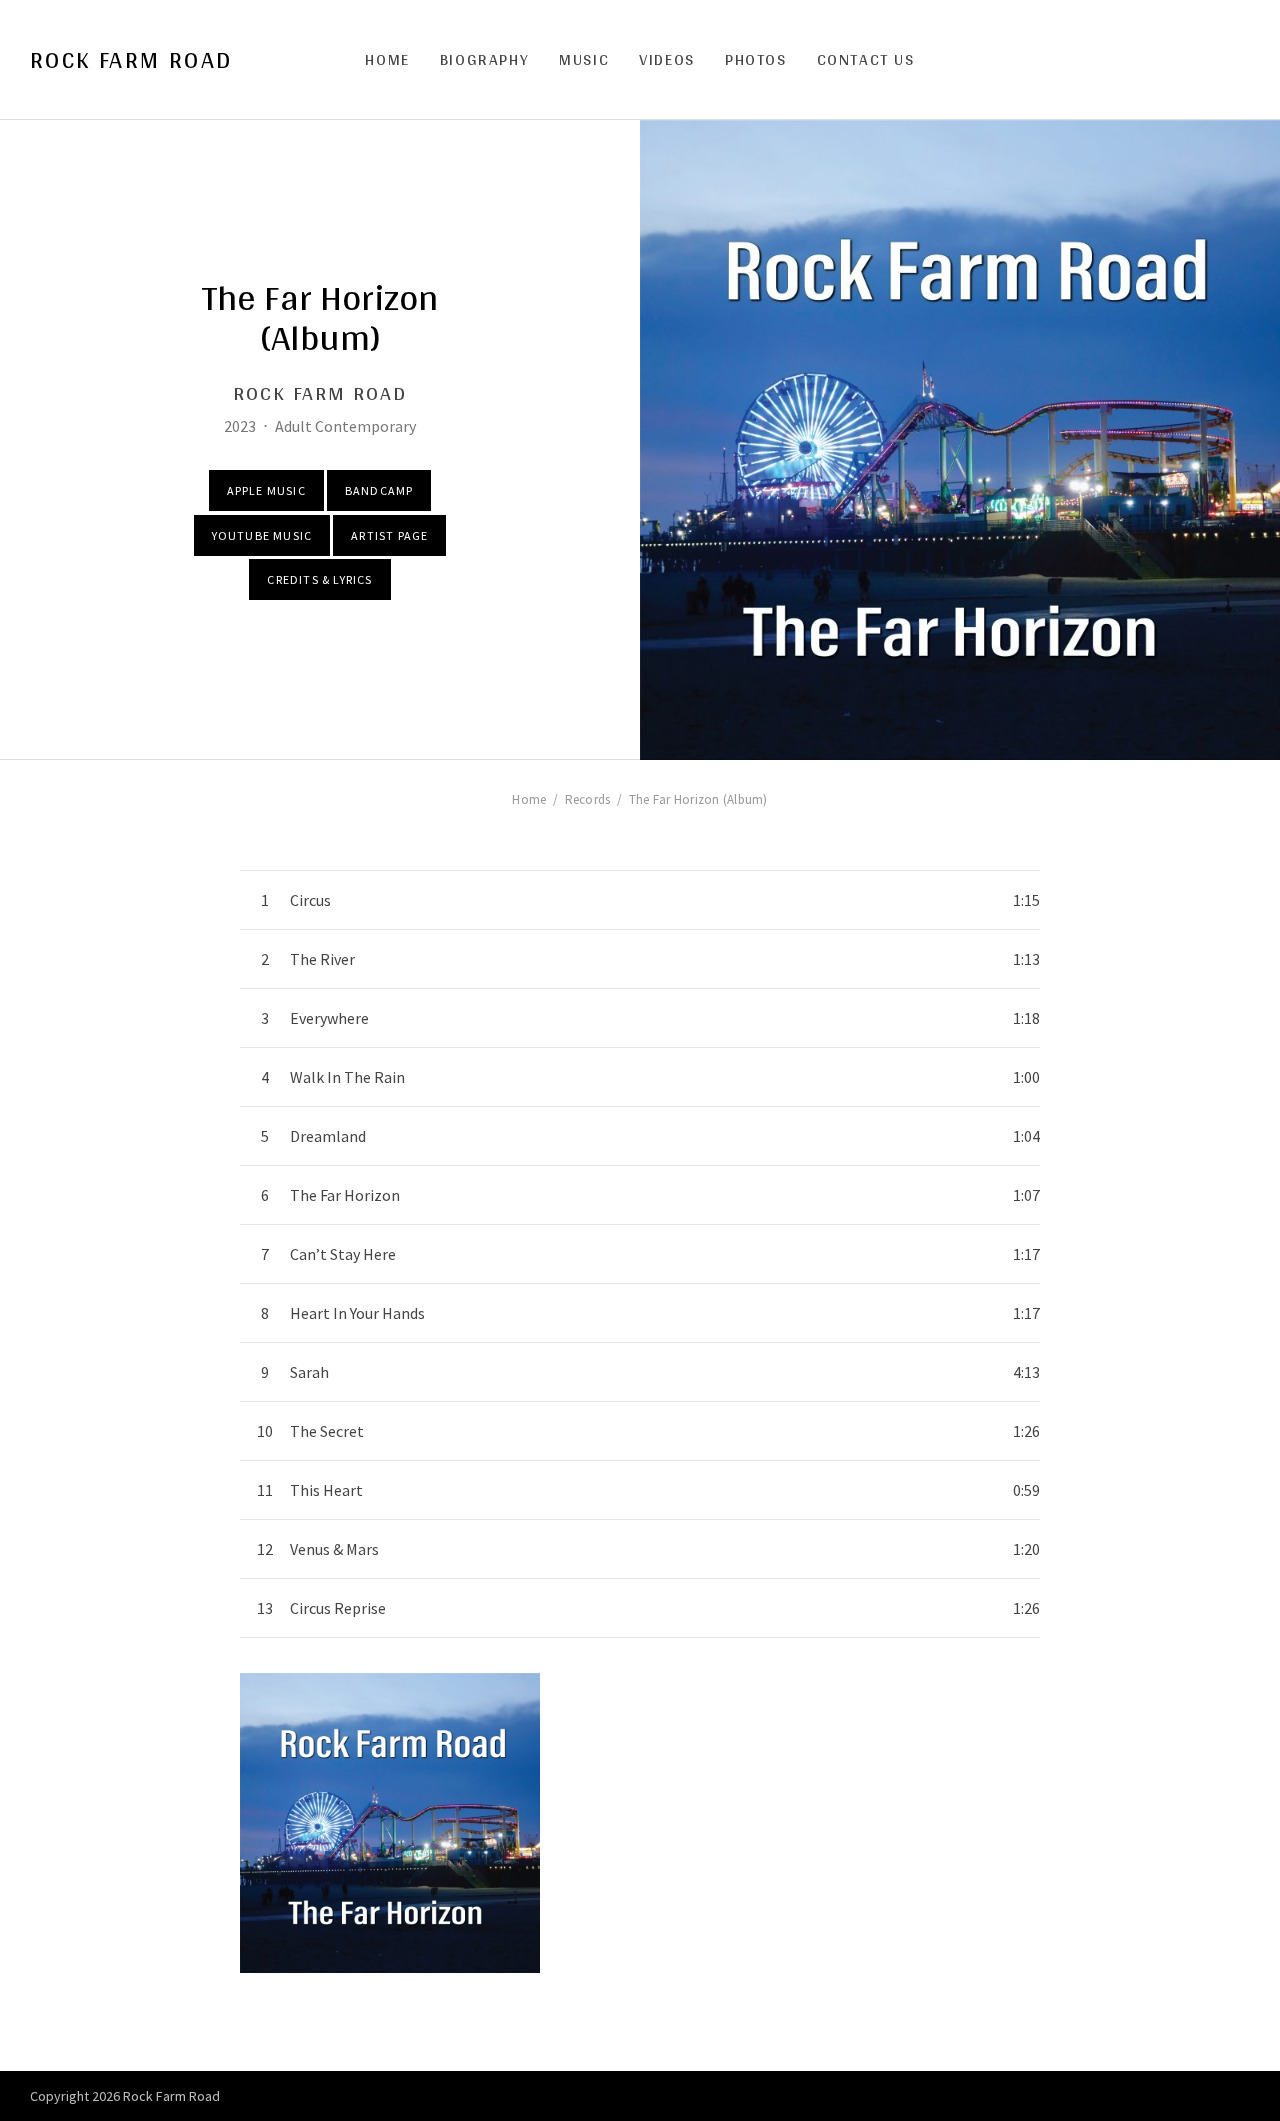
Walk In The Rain (347, 1077)
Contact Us (866, 59)
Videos (667, 59)
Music (584, 59)
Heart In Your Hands (357, 1313)
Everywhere (329, 1018)
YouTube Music (262, 535)
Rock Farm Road (131, 60)
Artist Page (389, 535)
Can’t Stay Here (343, 1254)
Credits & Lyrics (319, 579)
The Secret (327, 1431)
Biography (484, 59)
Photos (756, 59)
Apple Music (266, 490)
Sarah (309, 1372)
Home (387, 59)
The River (322, 959)
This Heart (326, 1490)
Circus (310, 900)
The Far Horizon (345, 1195)
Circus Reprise (338, 1608)
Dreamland (328, 1136)
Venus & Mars (334, 1549)
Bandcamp (379, 490)
